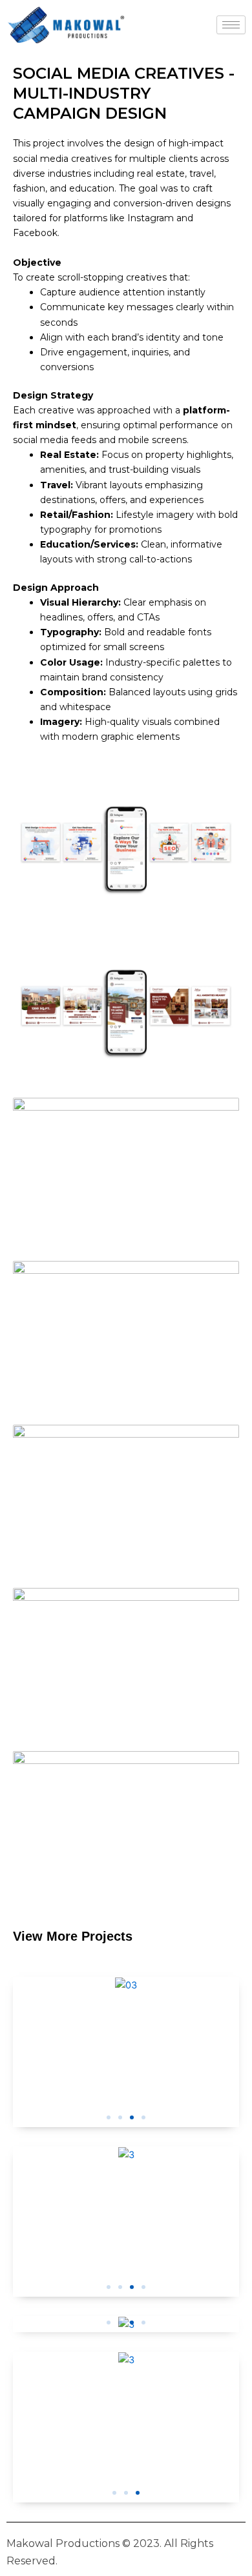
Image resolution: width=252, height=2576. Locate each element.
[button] (109, 2117)
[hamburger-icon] (231, 25)
